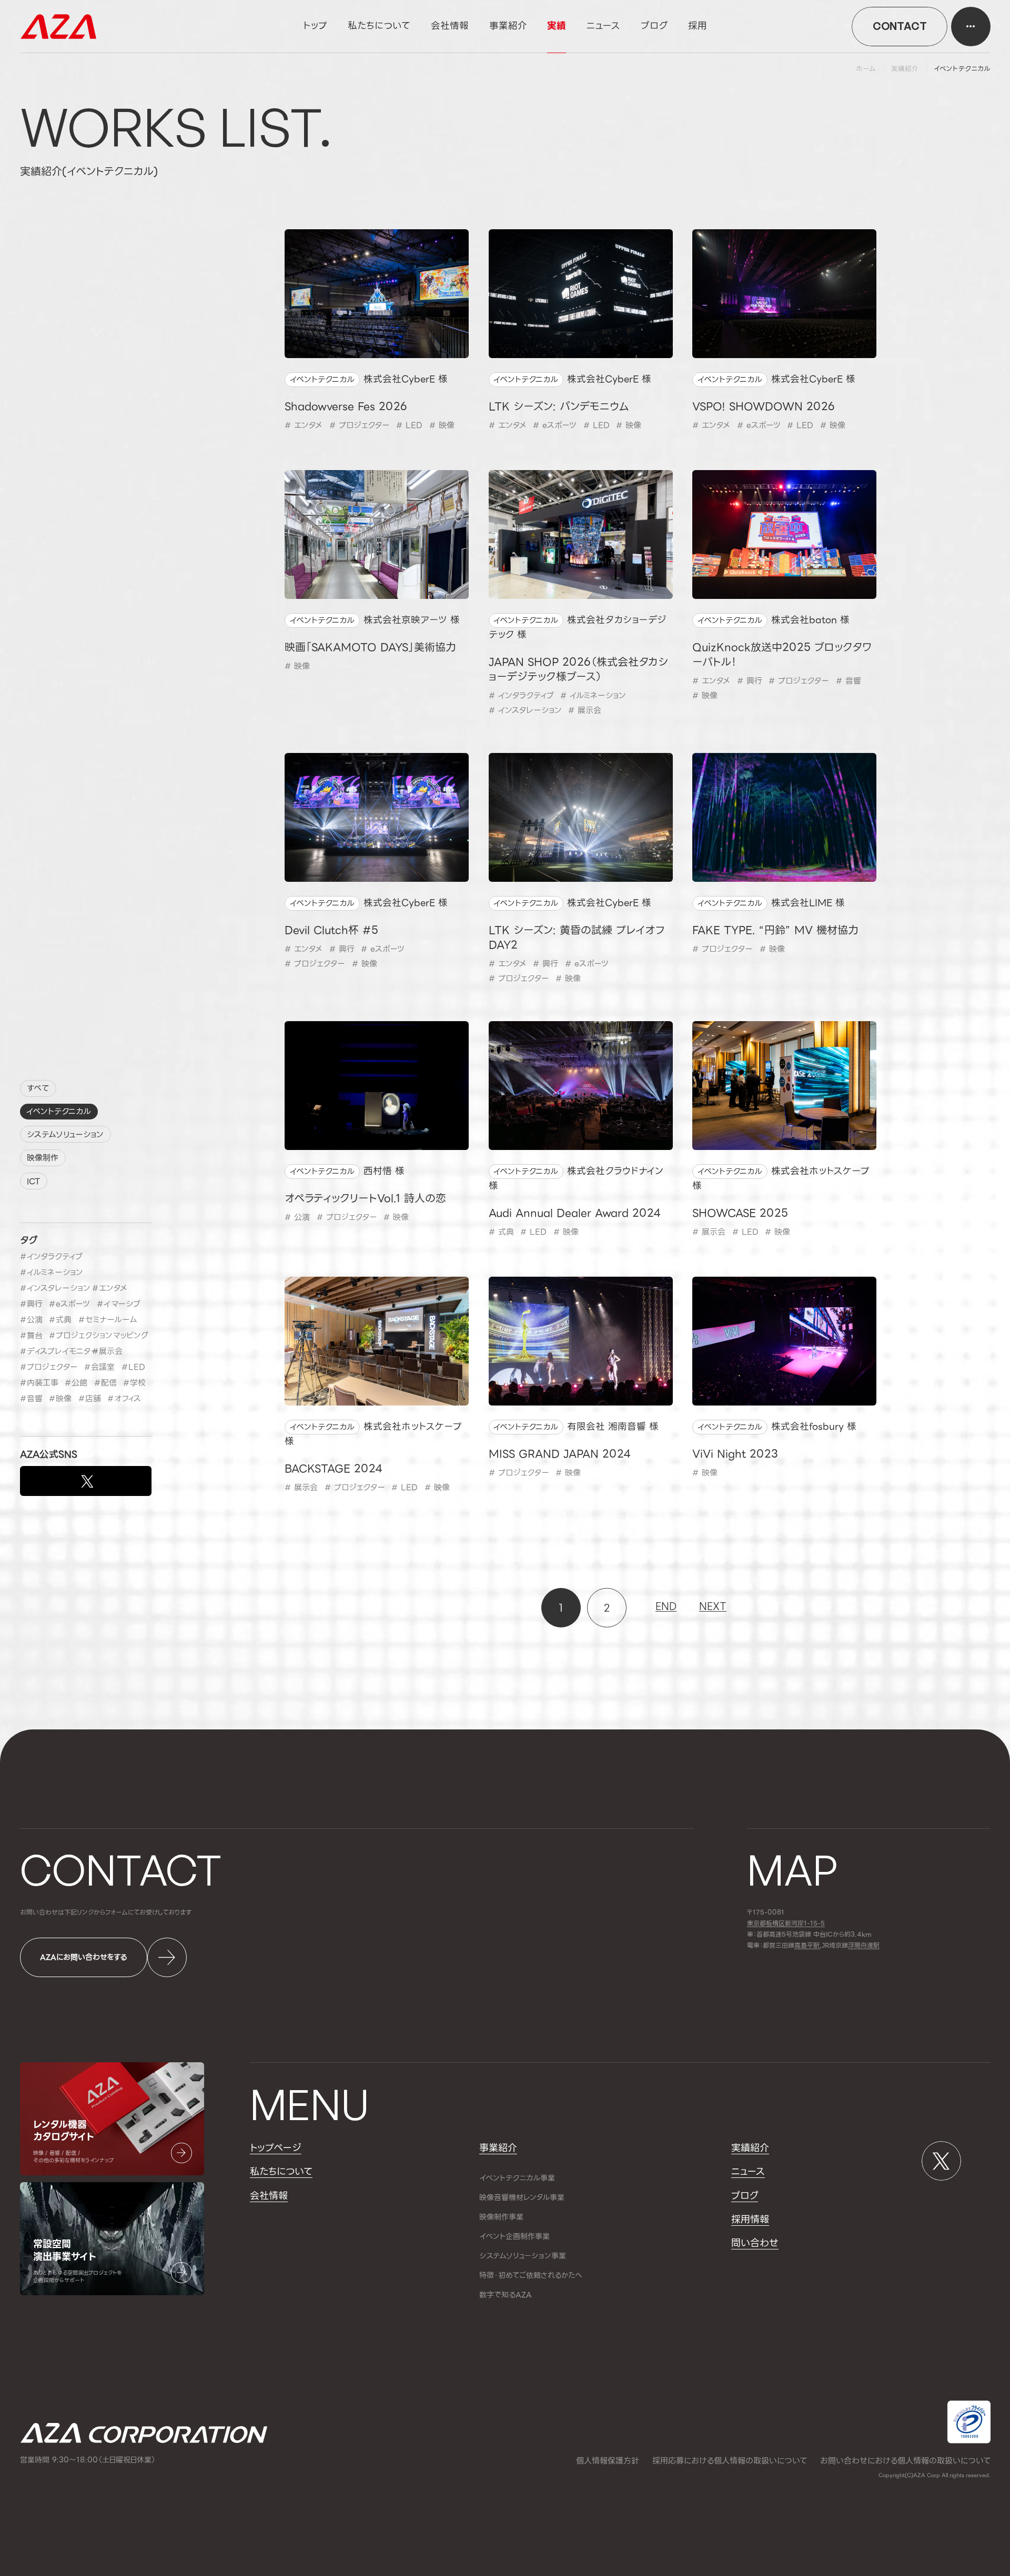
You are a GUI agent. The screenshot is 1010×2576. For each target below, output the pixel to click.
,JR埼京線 (821, 1946)
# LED (409, 425)
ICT (33, 1182)
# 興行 (750, 681)
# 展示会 (585, 710)
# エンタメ (304, 425)
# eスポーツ (555, 425)
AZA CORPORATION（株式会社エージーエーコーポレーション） (58, 27)
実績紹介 (905, 69)
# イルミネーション (593, 696)
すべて (38, 1088)
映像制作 (43, 1158)
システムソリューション (65, 1135)
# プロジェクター (360, 425)
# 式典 (501, 1232)
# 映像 (442, 425)
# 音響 (849, 681)
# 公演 (297, 1217)
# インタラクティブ (521, 696)
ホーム (866, 69)
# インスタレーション (525, 710)
